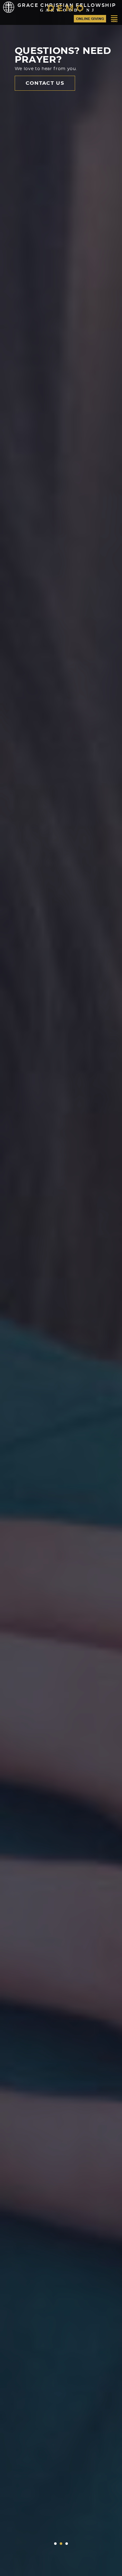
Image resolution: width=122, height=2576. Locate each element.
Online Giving (90, 19)
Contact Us (45, 83)
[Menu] (114, 19)
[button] (55, 2544)
